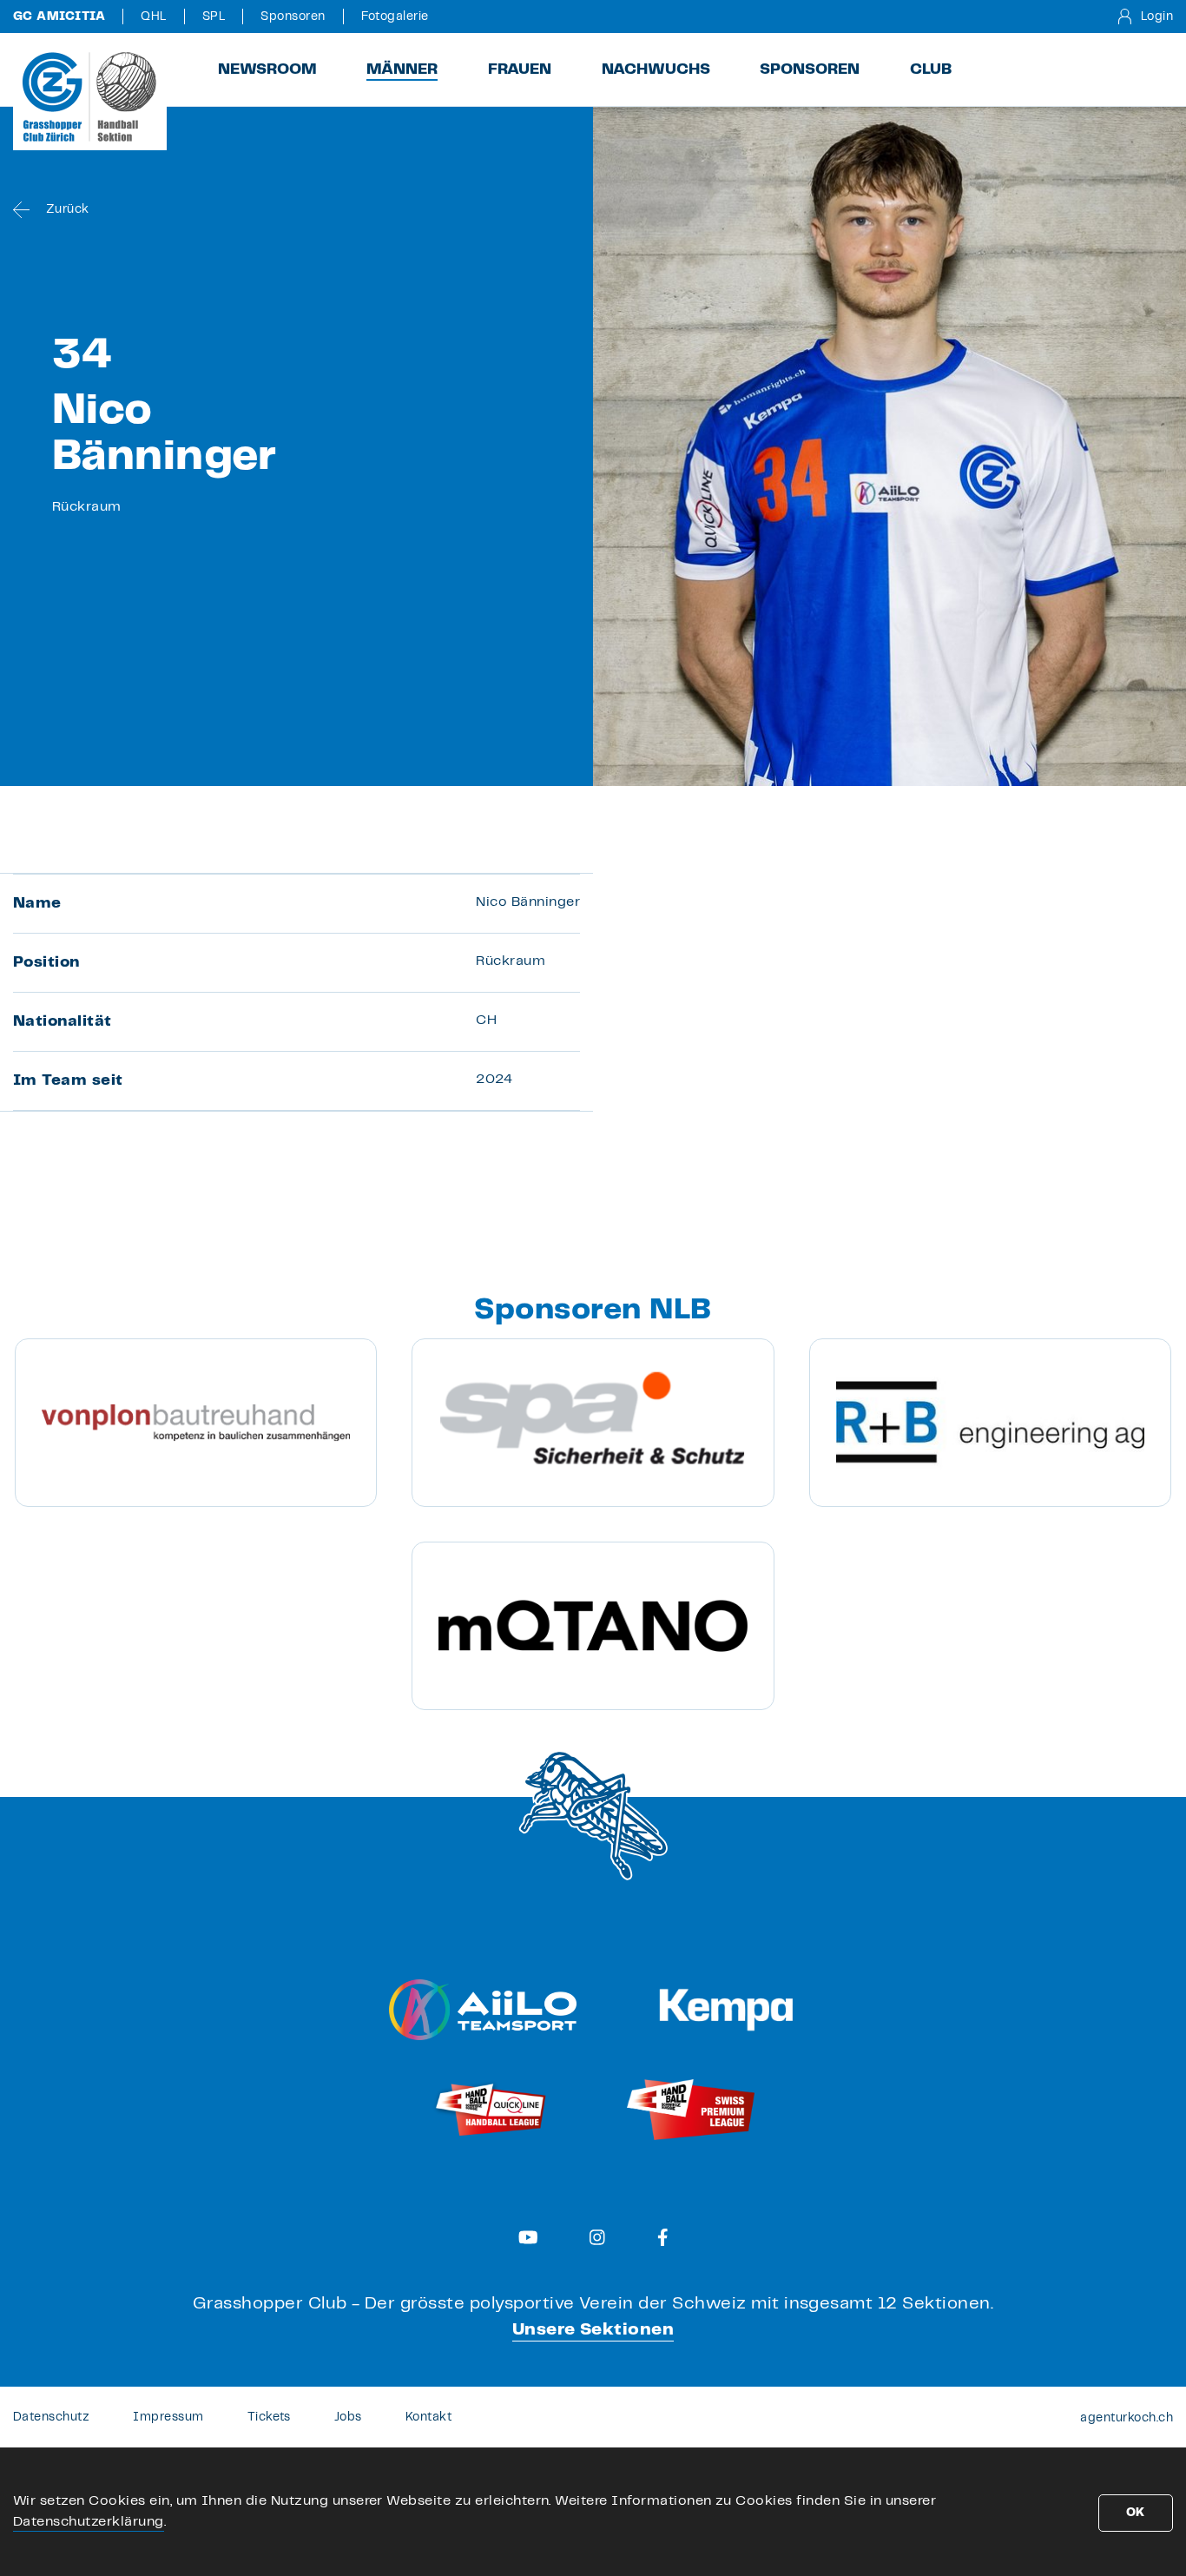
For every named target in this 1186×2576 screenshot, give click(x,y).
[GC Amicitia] (90, 96)
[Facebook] (663, 2237)
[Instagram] (597, 2237)
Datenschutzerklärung (89, 2522)
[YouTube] (528, 2237)
